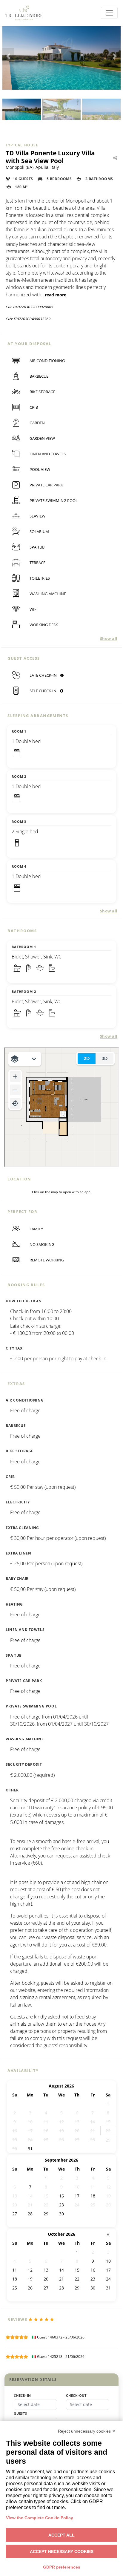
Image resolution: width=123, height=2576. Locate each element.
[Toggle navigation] (109, 13)
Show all (109, 638)
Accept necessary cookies (62, 2552)
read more (56, 295)
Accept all (61, 2535)
